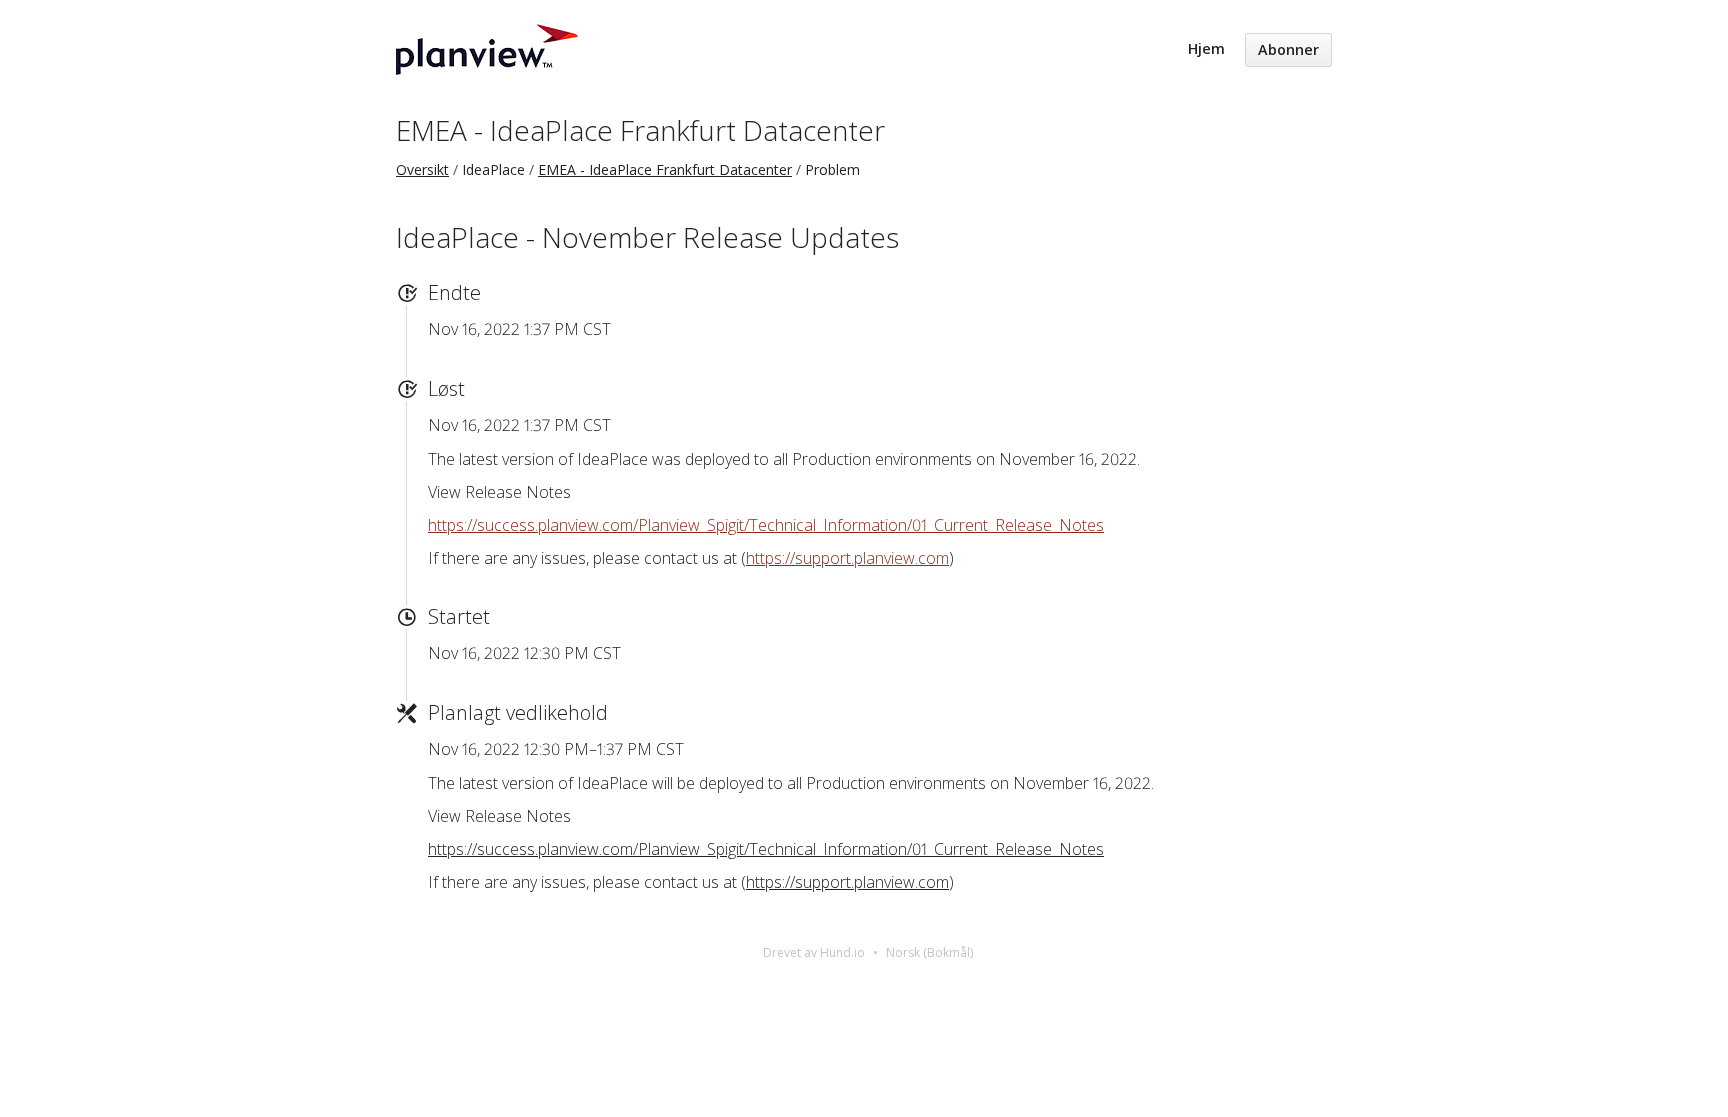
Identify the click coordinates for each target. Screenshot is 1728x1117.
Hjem (1206, 48)
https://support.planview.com (847, 558)
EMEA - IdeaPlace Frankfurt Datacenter (640, 130)
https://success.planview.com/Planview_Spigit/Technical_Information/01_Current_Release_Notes (766, 525)
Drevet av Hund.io (814, 952)
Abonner (1288, 49)
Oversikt (422, 169)
